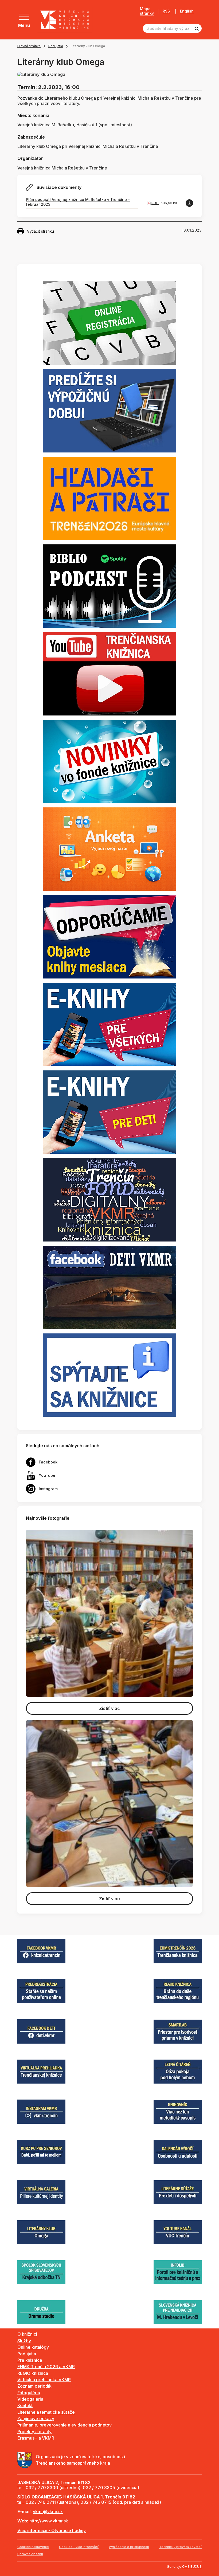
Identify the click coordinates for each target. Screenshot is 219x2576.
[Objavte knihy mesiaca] (109, 936)
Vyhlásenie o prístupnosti (129, 2547)
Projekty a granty (34, 2432)
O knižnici (27, 2334)
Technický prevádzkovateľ (180, 2547)
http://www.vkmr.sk (49, 2521)
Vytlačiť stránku (40, 231)
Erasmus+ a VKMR (36, 2438)
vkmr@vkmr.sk (48, 2512)
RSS (166, 11)
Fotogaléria (29, 2393)
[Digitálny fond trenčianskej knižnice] (109, 1199)
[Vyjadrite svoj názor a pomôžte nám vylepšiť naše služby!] (109, 849)
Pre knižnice (30, 2360)
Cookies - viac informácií (79, 2547)
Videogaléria (30, 2399)
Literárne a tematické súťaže (46, 2412)
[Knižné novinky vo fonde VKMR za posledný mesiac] (109, 761)
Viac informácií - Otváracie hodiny (52, 2530)
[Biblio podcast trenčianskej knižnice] (109, 586)
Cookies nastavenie (33, 2547)
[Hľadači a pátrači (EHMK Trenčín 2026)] (109, 498)
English (187, 11)
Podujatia (56, 46)
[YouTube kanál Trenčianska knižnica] (109, 673)
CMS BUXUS (192, 2567)
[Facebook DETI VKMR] (109, 1287)
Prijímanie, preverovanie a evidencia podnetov (64, 2425)
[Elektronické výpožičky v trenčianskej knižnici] (109, 1024)
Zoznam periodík (34, 2386)
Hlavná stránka (29, 46)
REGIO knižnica (33, 2373)
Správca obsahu (30, 2554)
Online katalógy (33, 2347)
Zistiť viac (109, 1708)
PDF (155, 203)
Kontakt (25, 2405)
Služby (24, 2341)
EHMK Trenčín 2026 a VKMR (46, 2367)
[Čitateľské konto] (109, 410)
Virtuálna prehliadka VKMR (44, 2380)
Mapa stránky (147, 11)
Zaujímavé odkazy (36, 2419)
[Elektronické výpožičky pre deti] (109, 1112)
